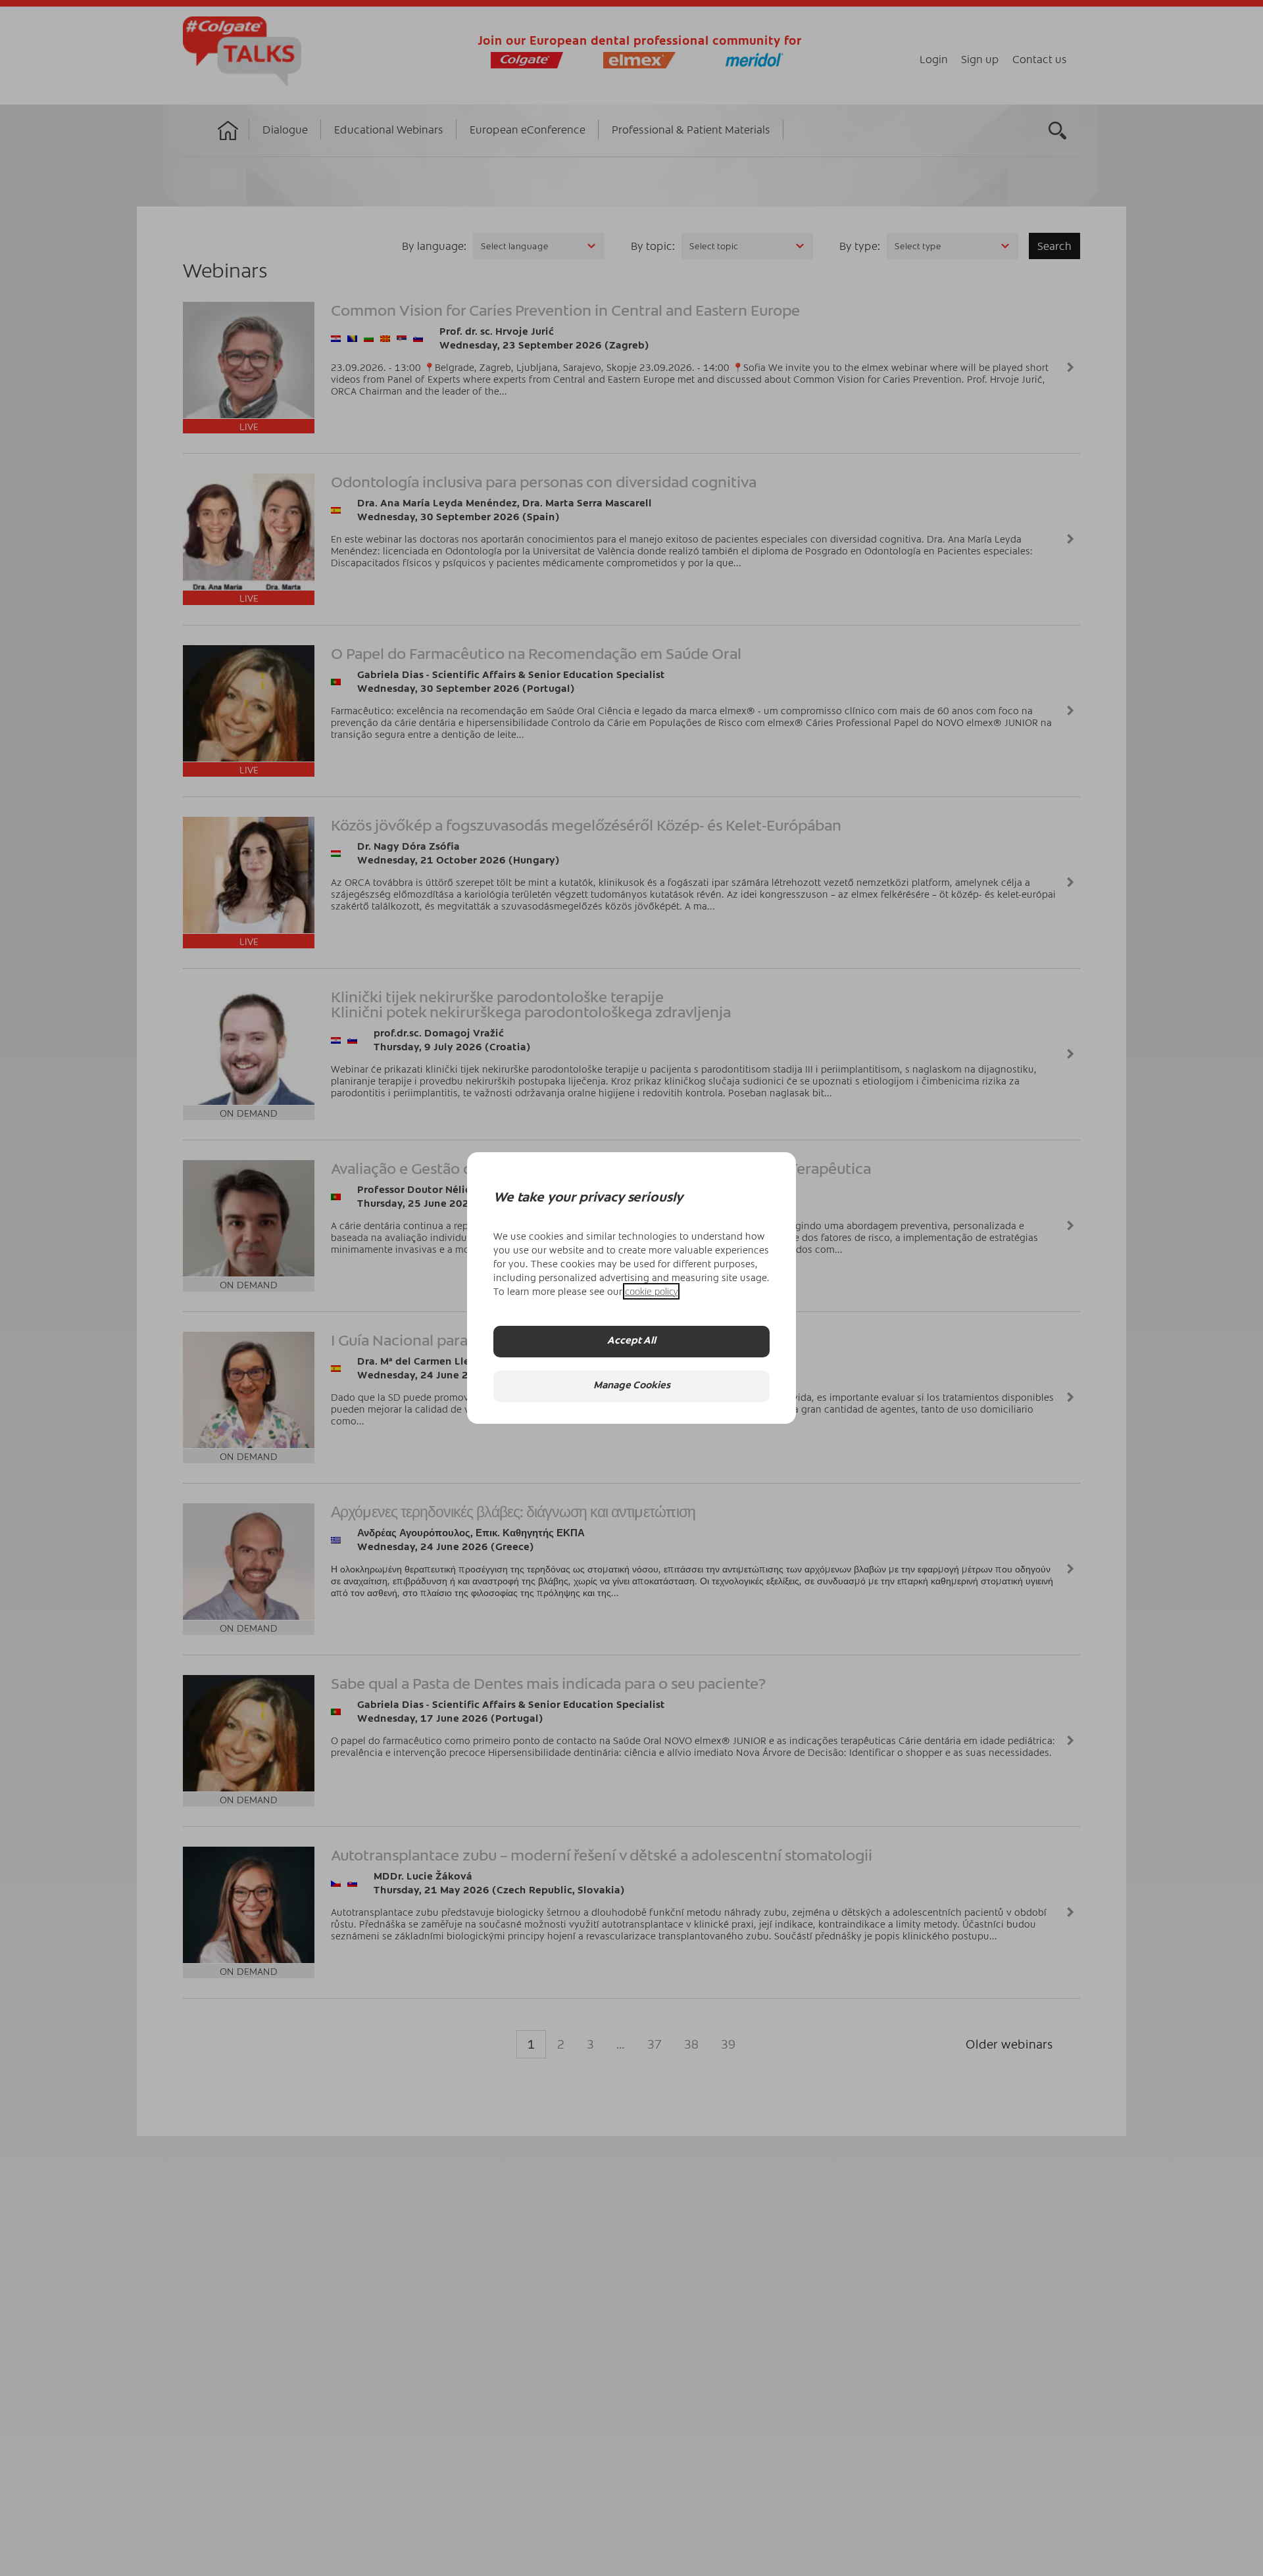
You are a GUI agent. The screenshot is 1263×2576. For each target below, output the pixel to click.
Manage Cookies (632, 1387)
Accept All (631, 1342)
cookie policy (651, 1291)
